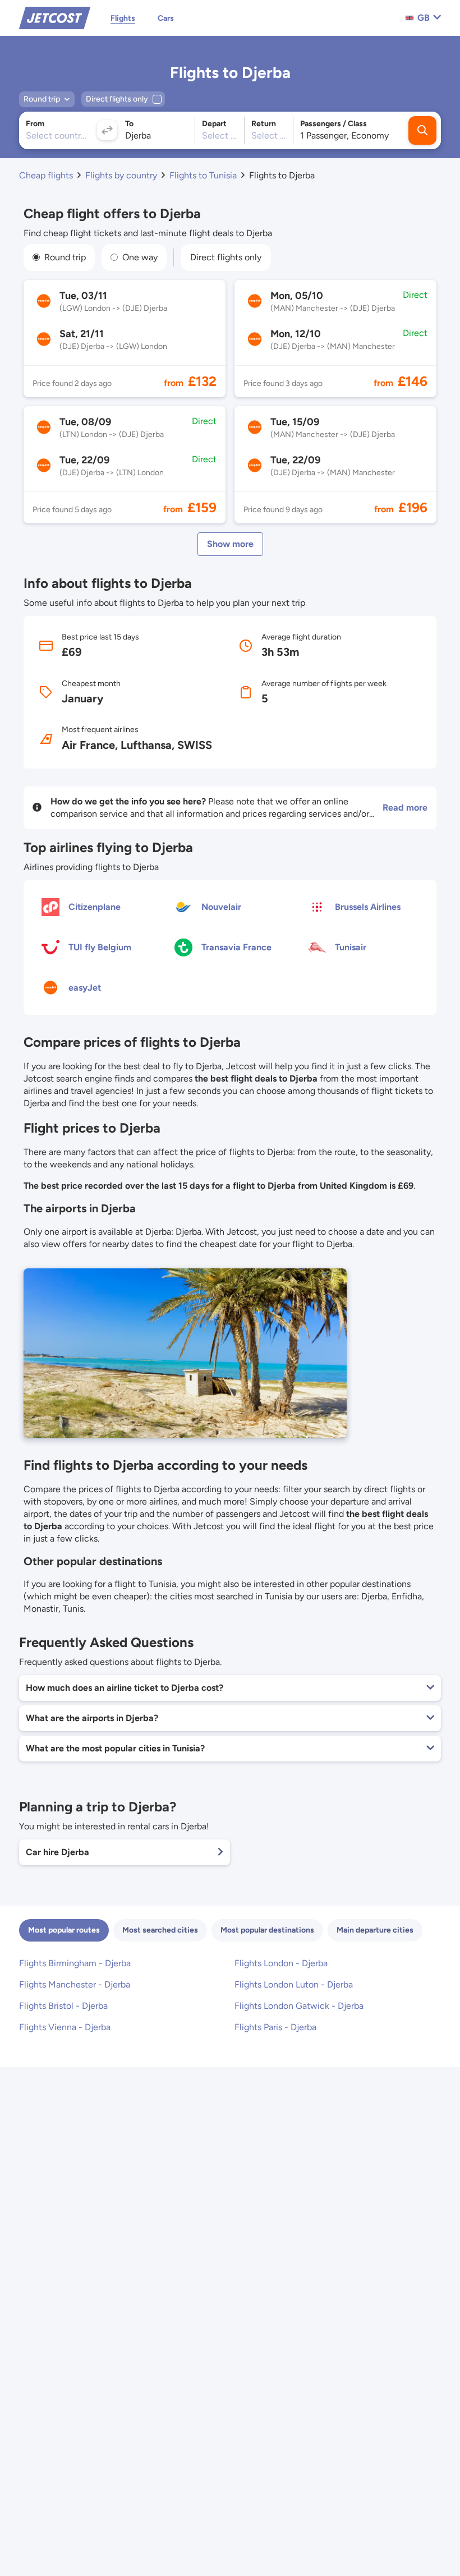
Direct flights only (226, 257)
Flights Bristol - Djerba (63, 2006)
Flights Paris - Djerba (275, 2027)
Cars (166, 18)
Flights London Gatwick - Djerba (299, 2006)
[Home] (55, 17)
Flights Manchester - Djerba (75, 1984)
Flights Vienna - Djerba (65, 2027)
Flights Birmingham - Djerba (75, 1963)
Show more (230, 544)
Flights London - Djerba (281, 1963)
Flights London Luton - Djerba (294, 1984)
